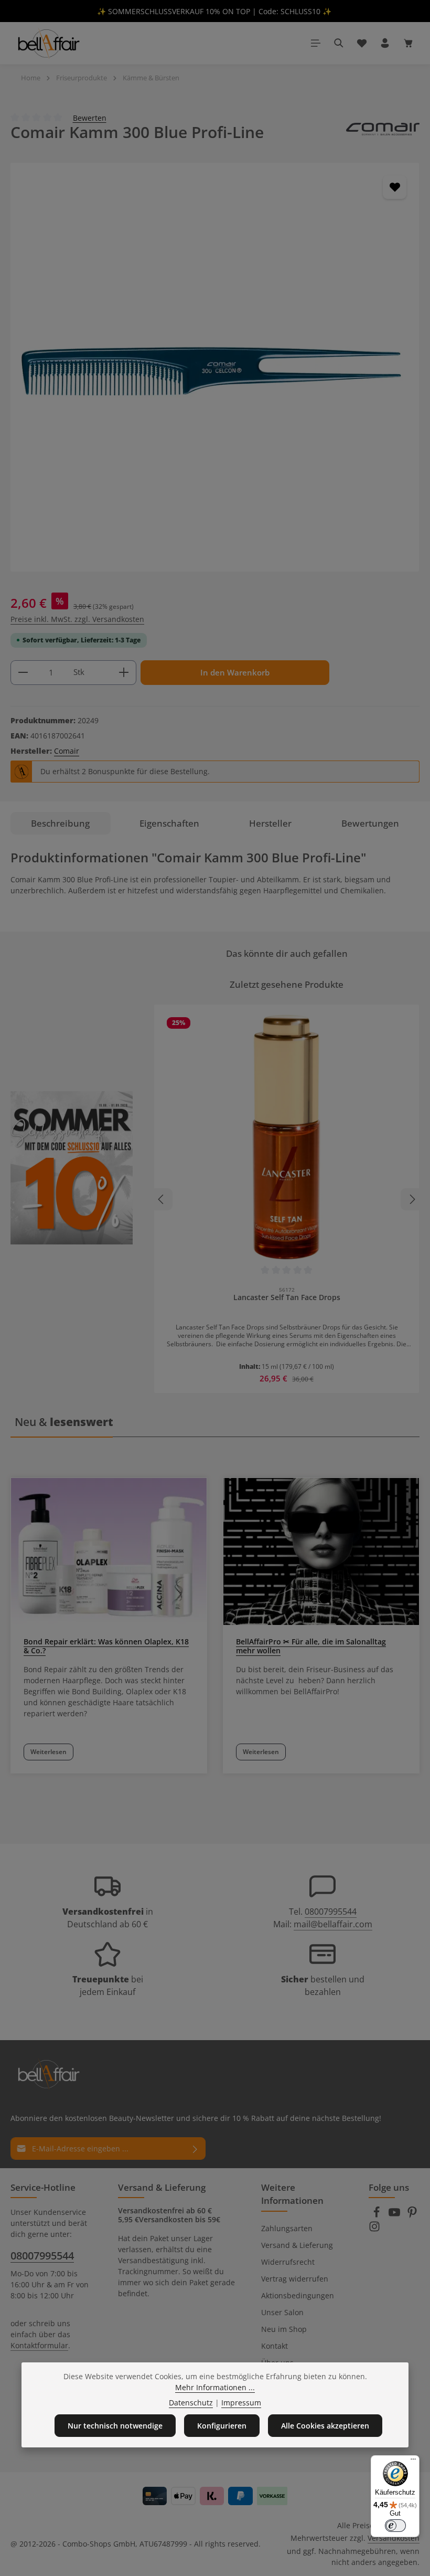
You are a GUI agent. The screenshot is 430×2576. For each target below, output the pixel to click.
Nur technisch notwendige (115, 2426)
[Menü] (316, 43)
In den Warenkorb (235, 673)
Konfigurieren (222, 2426)
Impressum (241, 2403)
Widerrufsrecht (288, 2262)
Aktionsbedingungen (298, 2295)
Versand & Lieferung (297, 2245)
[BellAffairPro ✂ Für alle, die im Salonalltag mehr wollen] (321, 1551)
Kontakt (275, 2346)
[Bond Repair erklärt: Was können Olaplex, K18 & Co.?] (109, 1551)
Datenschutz (191, 2403)
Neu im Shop (284, 2329)
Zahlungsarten (287, 2228)
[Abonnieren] (195, 2149)
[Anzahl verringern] (23, 673)
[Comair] (383, 132)
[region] (215, 367)
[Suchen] (339, 43)
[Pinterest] (412, 2215)
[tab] (61, 823)
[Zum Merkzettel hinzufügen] (395, 187)
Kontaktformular (39, 2345)
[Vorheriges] (162, 1199)
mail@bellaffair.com (333, 1924)
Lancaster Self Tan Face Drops (287, 1297)
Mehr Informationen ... (215, 2387)
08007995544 (331, 1912)
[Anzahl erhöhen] (124, 673)
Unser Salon (282, 2312)
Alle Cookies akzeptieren (325, 2426)
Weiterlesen (49, 1752)
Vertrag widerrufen (295, 2279)
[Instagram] (374, 2229)
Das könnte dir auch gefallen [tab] (287, 953)
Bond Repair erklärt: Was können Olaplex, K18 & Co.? (106, 1646)
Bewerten (90, 117)
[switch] (395, 2526)
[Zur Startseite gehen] (48, 43)
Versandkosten (394, 2538)
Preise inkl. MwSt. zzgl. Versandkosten (77, 619)
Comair (67, 751)
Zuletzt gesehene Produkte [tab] (287, 984)
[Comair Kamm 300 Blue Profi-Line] (215, 367)
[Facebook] (378, 2215)
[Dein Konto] (385, 43)
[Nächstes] (412, 1199)
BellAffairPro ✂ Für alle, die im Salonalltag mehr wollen (311, 1646)
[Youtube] (395, 2215)
